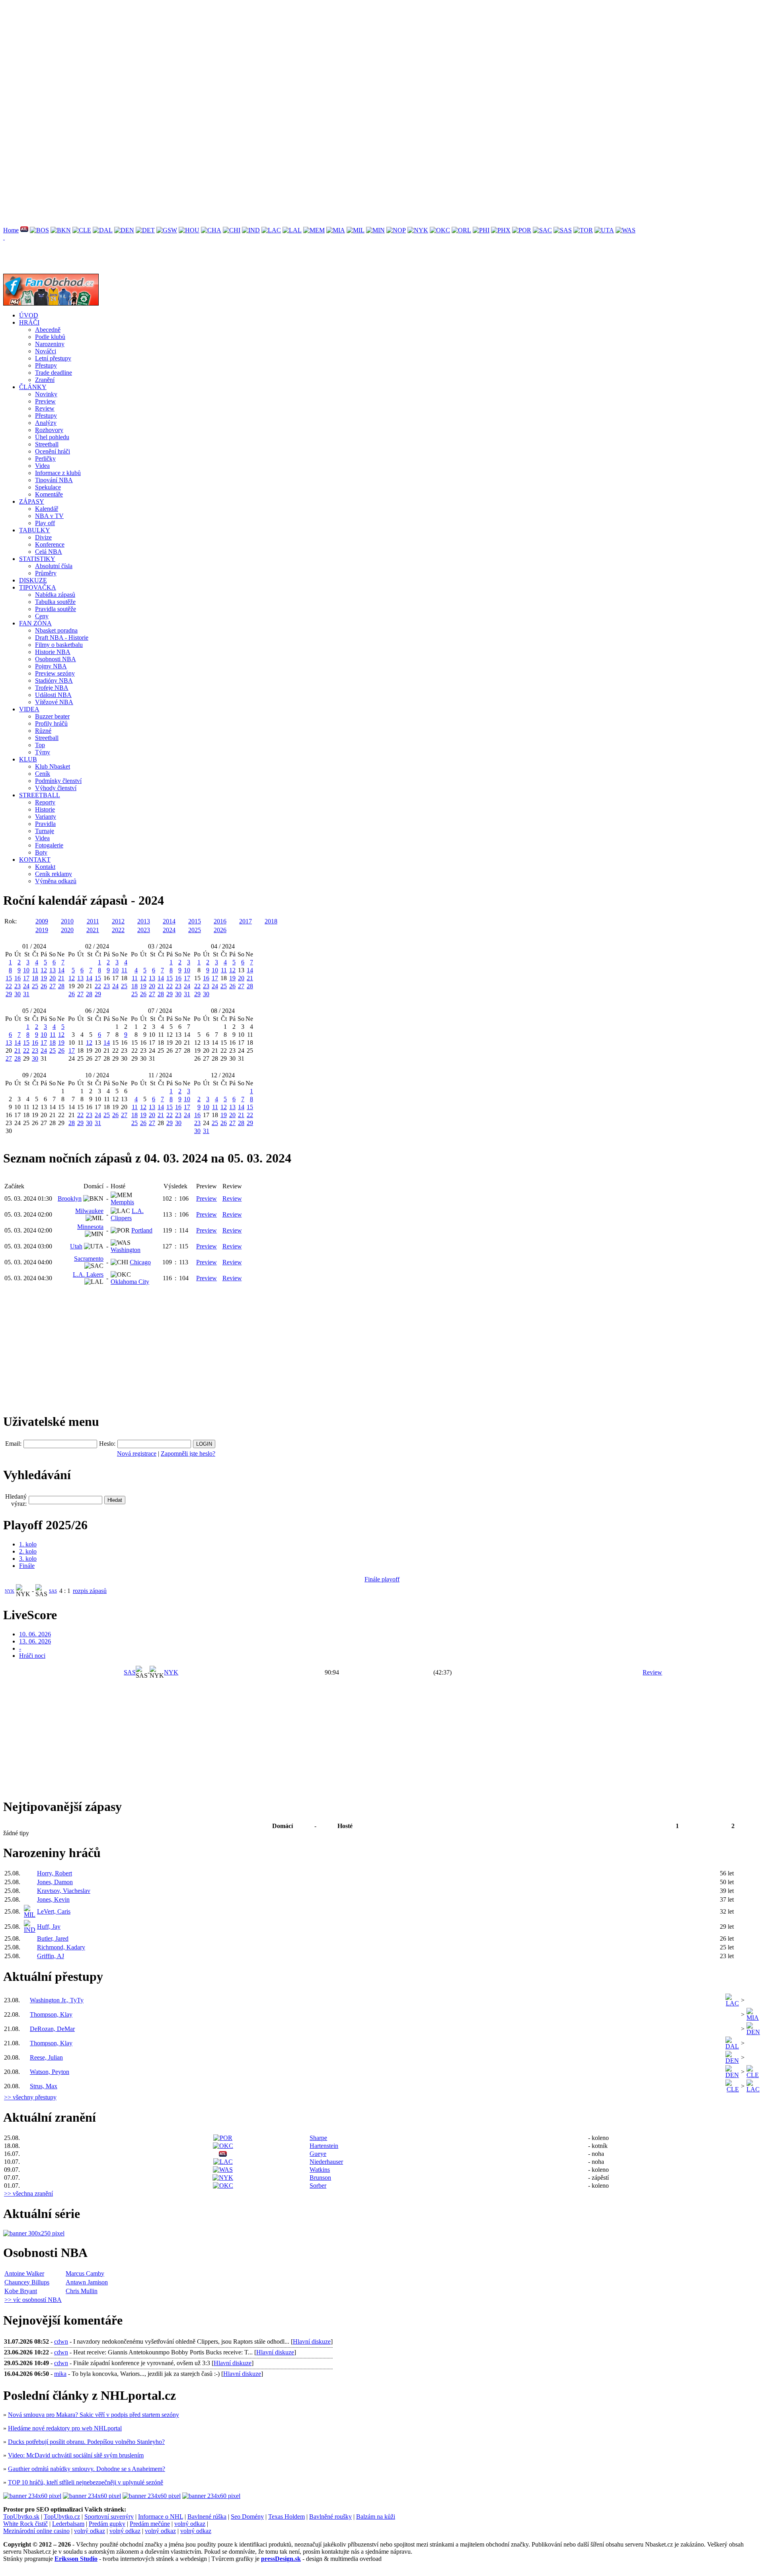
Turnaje (45, 831)
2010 (67, 921)
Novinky (46, 394)
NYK (10, 1591)
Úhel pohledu (52, 437)
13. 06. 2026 (35, 1641)
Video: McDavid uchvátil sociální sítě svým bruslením (76, 2455)
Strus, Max (44, 2086)
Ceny (42, 616)
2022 (118, 930)
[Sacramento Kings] (542, 230)
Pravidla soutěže (56, 609)
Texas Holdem (286, 2517)
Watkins (320, 2170)
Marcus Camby (85, 2273)
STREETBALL (40, 795)
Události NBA (53, 695)
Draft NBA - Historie (62, 638)
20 (53, 978)
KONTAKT (35, 860)
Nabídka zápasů (55, 595)
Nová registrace (137, 1454)
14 (61, 970)
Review (45, 408)
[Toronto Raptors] (583, 230)
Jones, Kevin (53, 1899)
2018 (271, 921)
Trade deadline (54, 373)
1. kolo (28, 1544)
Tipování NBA (54, 480)
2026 (220, 930)
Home (11, 230)
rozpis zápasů (90, 1591)
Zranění (45, 380)
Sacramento (89, 1259)
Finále (27, 1566)
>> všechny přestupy (30, 2097)
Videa (42, 466)
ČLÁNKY (33, 387)
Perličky (45, 459)
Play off (45, 523)
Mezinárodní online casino (36, 2531)
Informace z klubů (58, 473)
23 (18, 986)
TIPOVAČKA (38, 587)
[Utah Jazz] (604, 230)
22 (9, 986)
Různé (43, 731)
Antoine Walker (24, 2273)
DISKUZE (33, 580)
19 (44, 978)
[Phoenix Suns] (501, 230)
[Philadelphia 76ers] (481, 230)
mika (60, 2374)
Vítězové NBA (54, 702)
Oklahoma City (130, 1282)
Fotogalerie (49, 845)
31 (26, 994)
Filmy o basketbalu (59, 645)
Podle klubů (50, 337)
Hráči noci (32, 1656)
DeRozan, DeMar (52, 2029)
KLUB (28, 759)
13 (53, 970)
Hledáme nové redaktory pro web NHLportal (65, 2428)
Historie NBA (53, 652)
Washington (126, 1250)
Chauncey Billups (27, 2282)
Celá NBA (49, 552)
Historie (45, 809)
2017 (246, 921)
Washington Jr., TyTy (57, 2000)
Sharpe (318, 2138)
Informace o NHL (161, 2517)
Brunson (320, 2178)
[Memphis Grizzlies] (314, 230)
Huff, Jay (49, 1927)
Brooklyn (70, 1198)
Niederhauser (326, 2162)
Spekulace (48, 487)
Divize (43, 537)
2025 (195, 930)
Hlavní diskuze (312, 2341)
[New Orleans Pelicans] (396, 230)
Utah (76, 1246)
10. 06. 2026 (35, 1634)
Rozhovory (49, 430)
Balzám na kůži (376, 2517)
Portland (142, 1230)
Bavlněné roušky (330, 2517)
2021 (93, 930)
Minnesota (90, 1227)
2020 (67, 930)
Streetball (47, 444)
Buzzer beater (52, 716)
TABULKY (35, 530)
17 (26, 978)
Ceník (43, 774)
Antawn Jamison (87, 2282)
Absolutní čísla (54, 566)
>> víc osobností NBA (33, 2300)
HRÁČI (29, 322)
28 (61, 986)
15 (9, 978)
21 (61, 978)
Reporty (45, 802)
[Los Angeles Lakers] (292, 230)
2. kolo (28, 1551)
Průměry (46, 573)
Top (40, 745)
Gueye (318, 2154)
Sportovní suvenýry (109, 2517)
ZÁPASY (32, 501)
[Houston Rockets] (189, 230)
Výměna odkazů (56, 881)
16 (18, 978)
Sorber (318, 2186)
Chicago (140, 1262)
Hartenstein (324, 2146)
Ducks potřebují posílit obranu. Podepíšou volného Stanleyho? (86, 2442)
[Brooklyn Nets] (61, 230)
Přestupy (46, 365)
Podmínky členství (58, 781)
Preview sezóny (55, 673)
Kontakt (45, 867)
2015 (195, 921)
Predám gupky (107, 2524)
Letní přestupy (53, 358)
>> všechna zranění (28, 2193)
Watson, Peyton (50, 2072)
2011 (93, 921)
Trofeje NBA (52, 688)
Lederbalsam (68, 2524)
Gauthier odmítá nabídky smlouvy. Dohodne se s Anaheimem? (87, 2469)
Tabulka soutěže (55, 602)
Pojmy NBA (51, 666)
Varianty (46, 817)
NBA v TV (49, 516)
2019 (42, 930)
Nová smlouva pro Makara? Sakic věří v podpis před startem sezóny (94, 2415)
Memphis (122, 1202)
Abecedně (48, 330)
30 (18, 994)
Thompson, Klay (51, 2014)
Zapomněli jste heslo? (188, 1454)
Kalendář (47, 509)
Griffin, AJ (51, 1956)
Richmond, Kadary (61, 1947)
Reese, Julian (46, 2057)
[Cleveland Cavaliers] (82, 230)
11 (35, 970)
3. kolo (28, 1559)
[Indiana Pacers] (251, 230)
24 (26, 986)
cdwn (61, 2341)
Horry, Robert (55, 1873)
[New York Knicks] (418, 230)
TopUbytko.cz (62, 2517)
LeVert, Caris (54, 1911)
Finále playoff (382, 1579)
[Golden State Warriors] (167, 230)
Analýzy (46, 423)
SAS (53, 1591)
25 (35, 986)
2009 (42, 921)
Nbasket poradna (56, 630)
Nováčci (46, 351)
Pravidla (45, 824)
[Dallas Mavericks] (103, 230)
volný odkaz (190, 2524)
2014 (169, 921)
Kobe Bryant (21, 2291)
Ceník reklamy (54, 874)
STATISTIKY (37, 559)
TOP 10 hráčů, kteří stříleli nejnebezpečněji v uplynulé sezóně (86, 2482)
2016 (220, 921)
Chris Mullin (82, 2291)
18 (35, 978)
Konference (50, 544)
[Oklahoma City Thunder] (440, 230)
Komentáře (49, 494)
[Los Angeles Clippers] (271, 230)
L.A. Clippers (127, 1214)
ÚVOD (29, 315)
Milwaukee (89, 1211)
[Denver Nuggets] (124, 230)
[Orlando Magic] (461, 230)
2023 (144, 930)
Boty (41, 852)
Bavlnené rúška (207, 2517)
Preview (45, 401)
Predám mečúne (150, 2524)
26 (44, 986)
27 (53, 986)
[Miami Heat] (336, 230)
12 (44, 970)
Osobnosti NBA (56, 659)
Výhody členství (56, 788)
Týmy (43, 752)
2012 (118, 921)
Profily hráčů (51, 723)
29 (9, 994)
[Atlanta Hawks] (24, 230)
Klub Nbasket (53, 766)
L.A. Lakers (88, 1274)
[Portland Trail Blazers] (522, 230)
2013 (144, 921)
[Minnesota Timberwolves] (375, 230)
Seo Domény (247, 2517)
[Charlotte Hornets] (211, 230)
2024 (169, 930)
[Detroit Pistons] (145, 230)
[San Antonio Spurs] (563, 230)
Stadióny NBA (54, 681)
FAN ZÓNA (35, 623)
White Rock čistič (25, 2524)
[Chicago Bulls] (232, 230)
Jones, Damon (55, 1882)
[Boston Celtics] (39, 230)
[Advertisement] (242, 59)
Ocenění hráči (53, 451)
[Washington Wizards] (626, 230)
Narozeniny (50, 344)
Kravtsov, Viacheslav (64, 1891)
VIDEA (29, 709)
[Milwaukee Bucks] (356, 230)
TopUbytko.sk (21, 2517)
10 (26, 970)
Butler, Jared (53, 1938)
